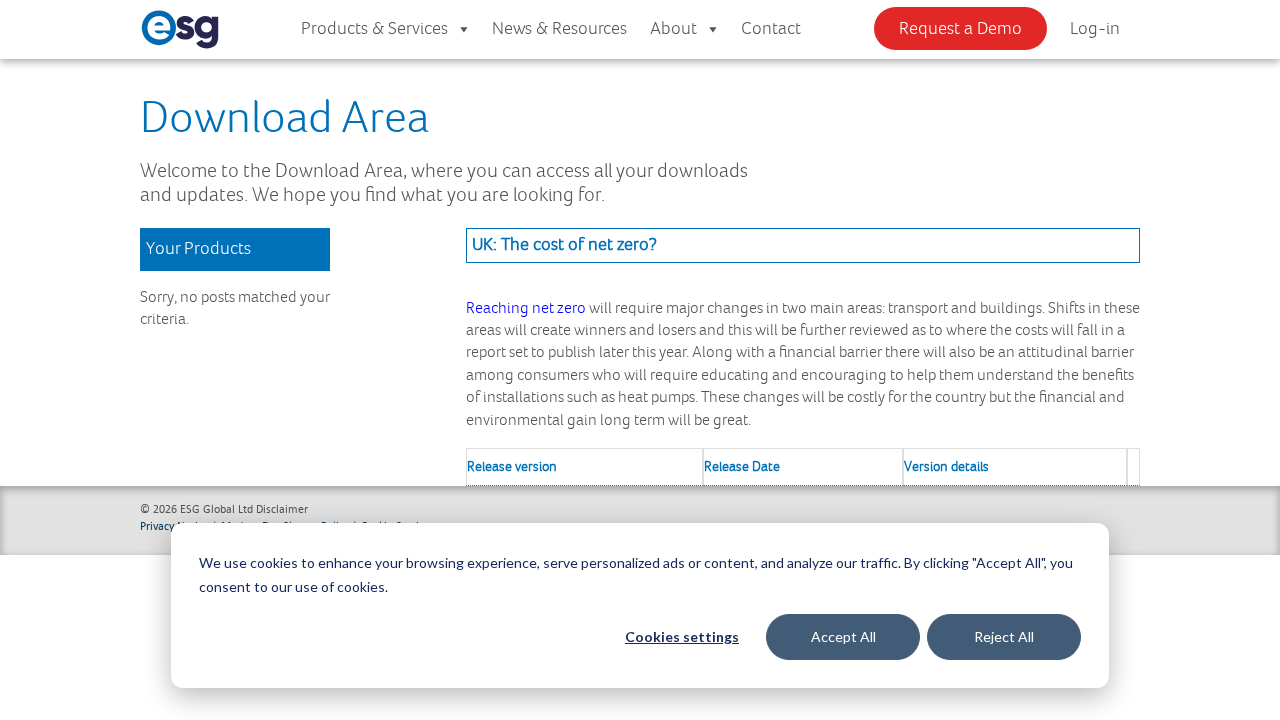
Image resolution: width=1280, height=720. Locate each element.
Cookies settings (682, 636)
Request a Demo (960, 29)
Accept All (843, 636)
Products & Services (374, 29)
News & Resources (559, 29)
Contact (771, 29)
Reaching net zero (526, 308)
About (673, 29)
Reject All (1004, 636)
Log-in (1095, 29)
